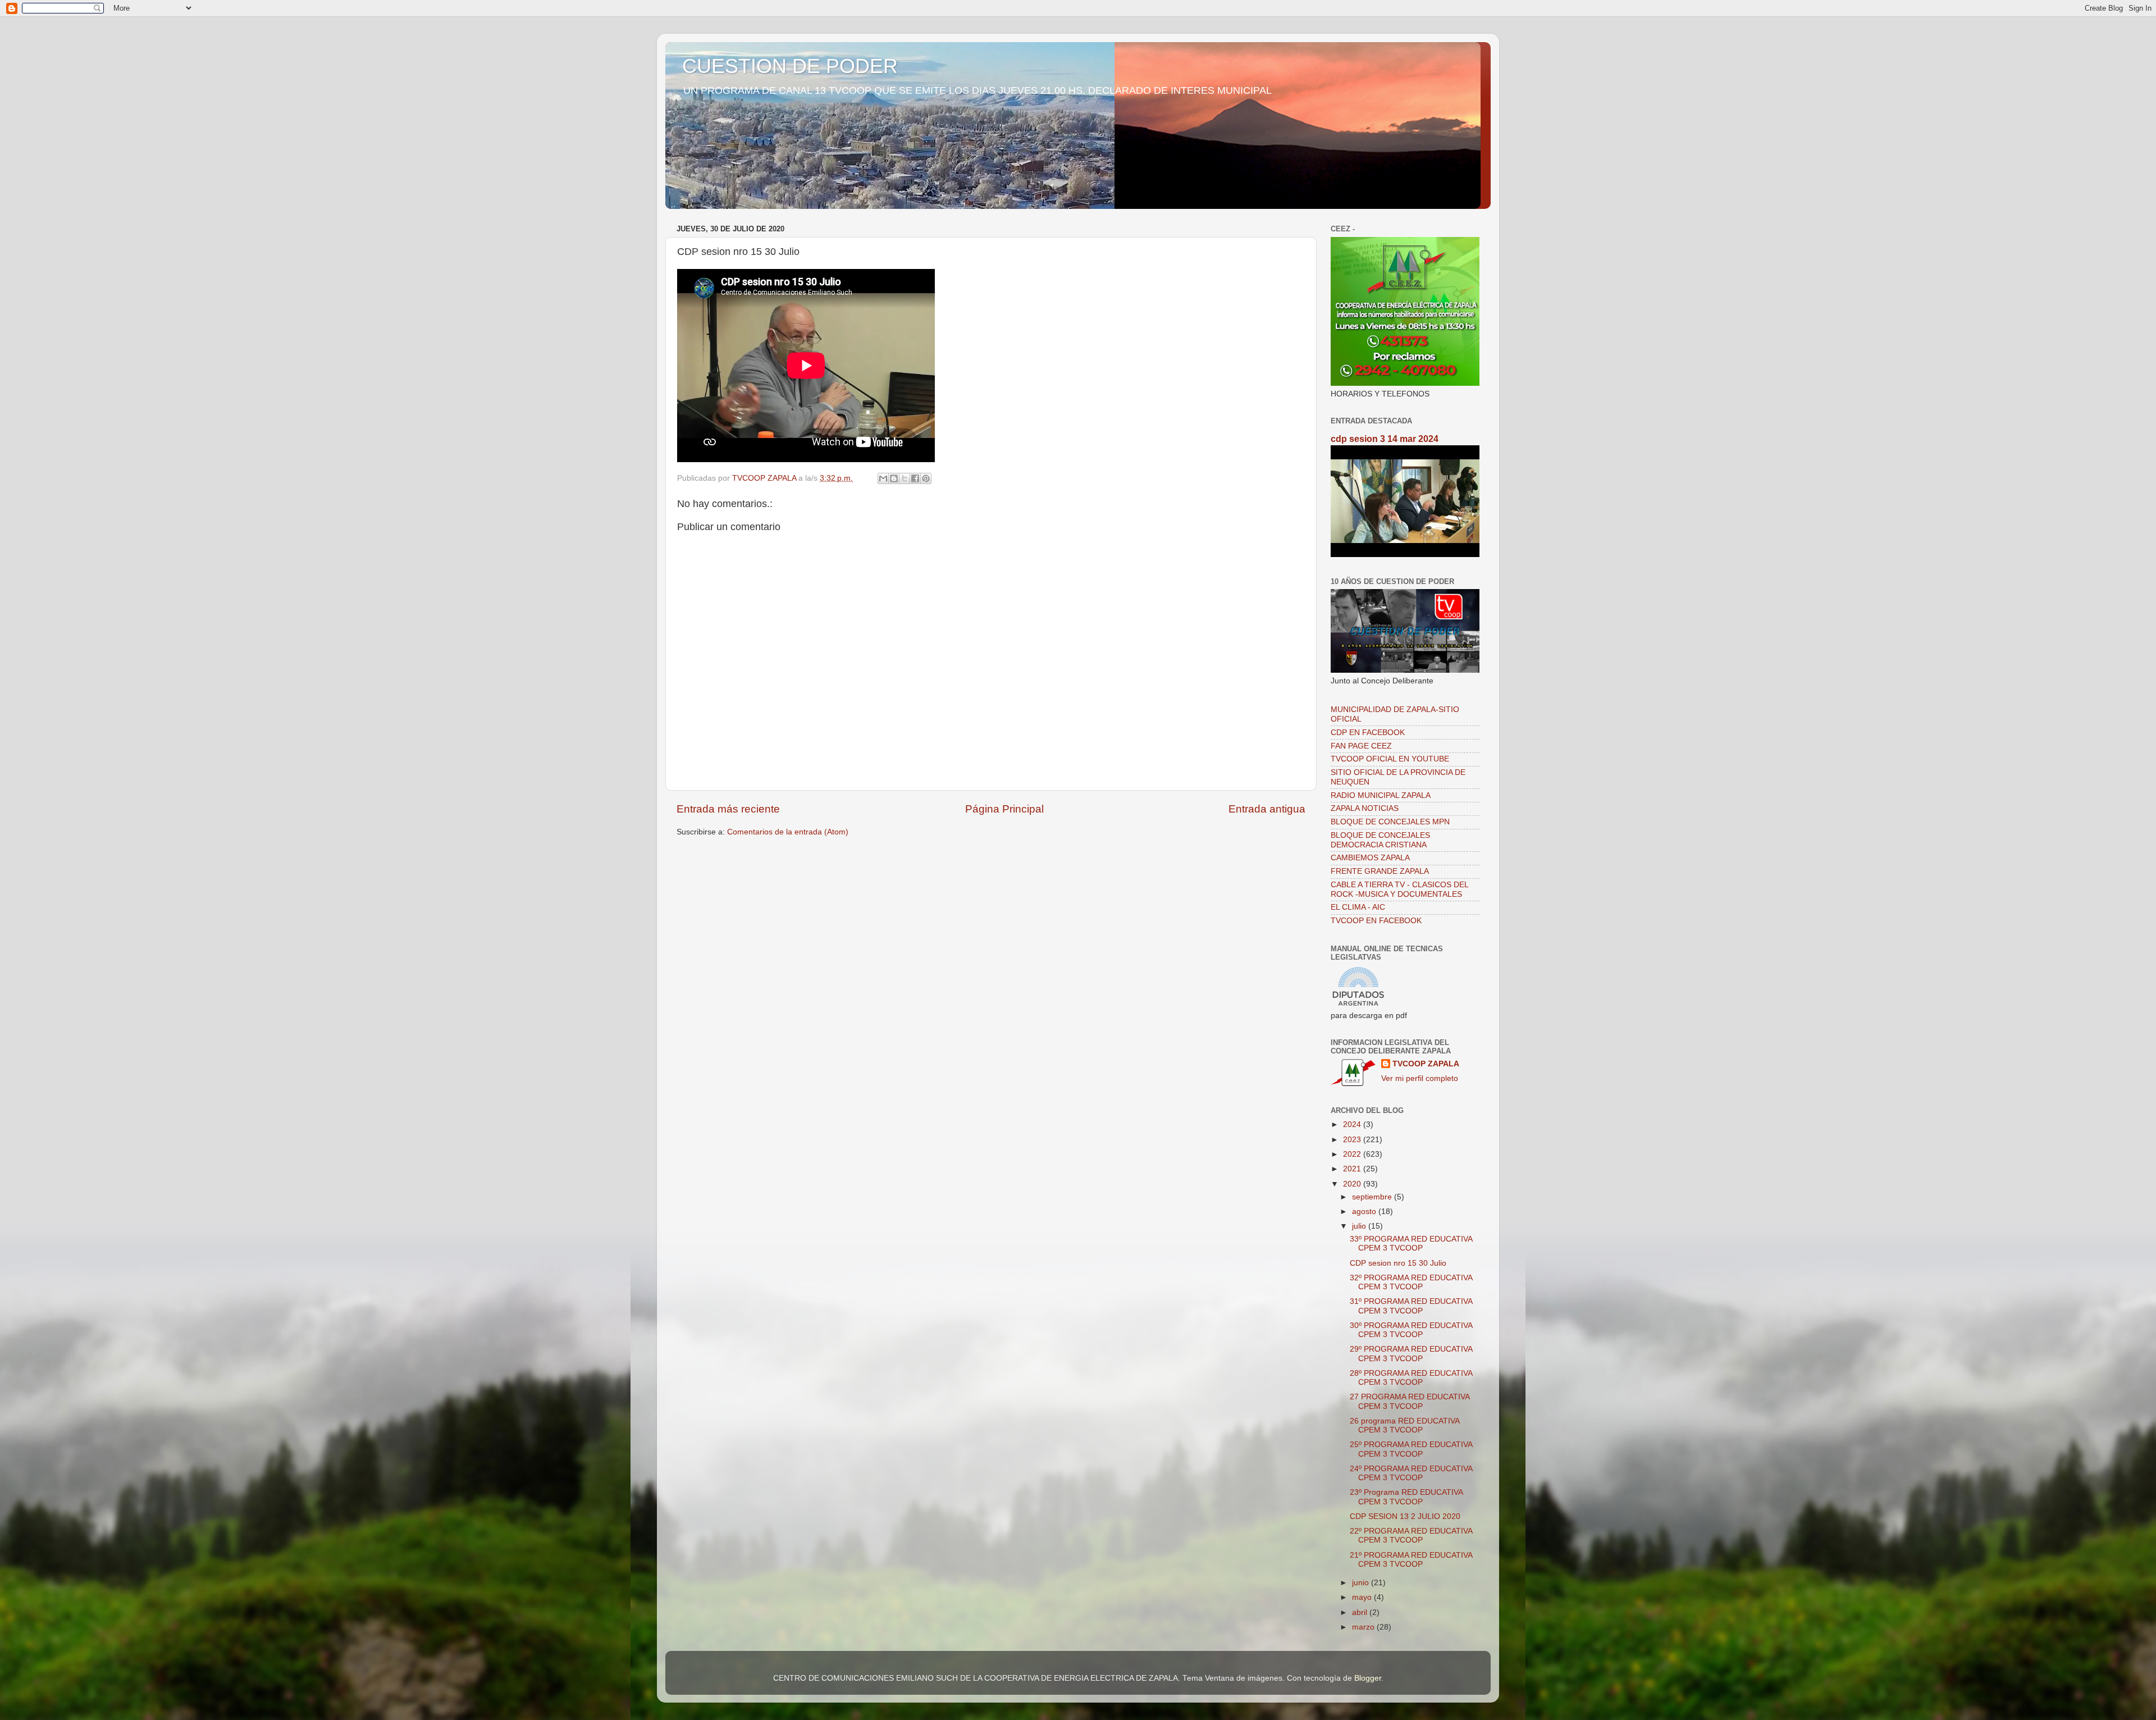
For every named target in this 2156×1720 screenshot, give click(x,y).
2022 (1353, 1154)
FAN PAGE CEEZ (1361, 746)
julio (1360, 1226)
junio (1362, 1583)
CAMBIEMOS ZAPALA (1370, 858)
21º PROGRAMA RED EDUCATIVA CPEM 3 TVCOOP (1411, 1560)
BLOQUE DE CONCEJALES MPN (1390, 822)
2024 (1353, 1124)
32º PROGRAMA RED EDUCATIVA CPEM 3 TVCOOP (1411, 1282)
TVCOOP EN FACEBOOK (1376, 921)
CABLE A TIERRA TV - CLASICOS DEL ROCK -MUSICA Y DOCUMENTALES (1399, 889)
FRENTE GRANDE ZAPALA (1380, 871)
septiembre (1373, 1197)
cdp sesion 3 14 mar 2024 (1385, 439)
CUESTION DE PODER (790, 66)
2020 (1353, 1184)
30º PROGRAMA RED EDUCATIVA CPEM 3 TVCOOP (1411, 1330)
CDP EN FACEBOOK (1368, 733)
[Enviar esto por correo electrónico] (883, 478)
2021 (1353, 1169)
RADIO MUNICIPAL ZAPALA (1381, 795)
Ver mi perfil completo (1420, 1078)
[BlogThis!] (894, 478)
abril (1361, 1612)
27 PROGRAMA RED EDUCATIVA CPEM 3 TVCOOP (1410, 1401)
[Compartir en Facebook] (915, 478)
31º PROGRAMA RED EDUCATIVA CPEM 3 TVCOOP (1411, 1306)
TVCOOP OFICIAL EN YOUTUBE (1390, 759)
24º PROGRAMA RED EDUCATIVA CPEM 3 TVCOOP (1411, 1473)
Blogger (1368, 1678)
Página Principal (1004, 809)
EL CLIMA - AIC (1358, 907)
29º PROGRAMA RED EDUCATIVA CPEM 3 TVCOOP (1411, 1354)
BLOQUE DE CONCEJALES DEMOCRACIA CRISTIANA (1380, 840)
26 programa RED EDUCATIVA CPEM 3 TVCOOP (1404, 1425)
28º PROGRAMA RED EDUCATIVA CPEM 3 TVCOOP (1411, 1378)
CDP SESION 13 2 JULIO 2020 (1405, 1516)
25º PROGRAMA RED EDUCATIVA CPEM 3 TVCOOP (1411, 1449)
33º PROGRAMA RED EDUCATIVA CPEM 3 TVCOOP (1411, 1244)
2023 (1353, 1140)
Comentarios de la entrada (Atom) (788, 832)
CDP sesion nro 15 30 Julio (1398, 1263)
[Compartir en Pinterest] (926, 478)
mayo (1363, 1597)
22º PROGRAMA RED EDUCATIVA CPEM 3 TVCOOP (1411, 1536)
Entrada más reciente (728, 809)
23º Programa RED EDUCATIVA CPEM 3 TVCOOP (1406, 1497)
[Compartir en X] (905, 478)
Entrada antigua (1267, 809)
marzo (1364, 1627)
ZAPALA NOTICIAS (1365, 808)
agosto (1365, 1212)
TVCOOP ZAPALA (1426, 1064)
